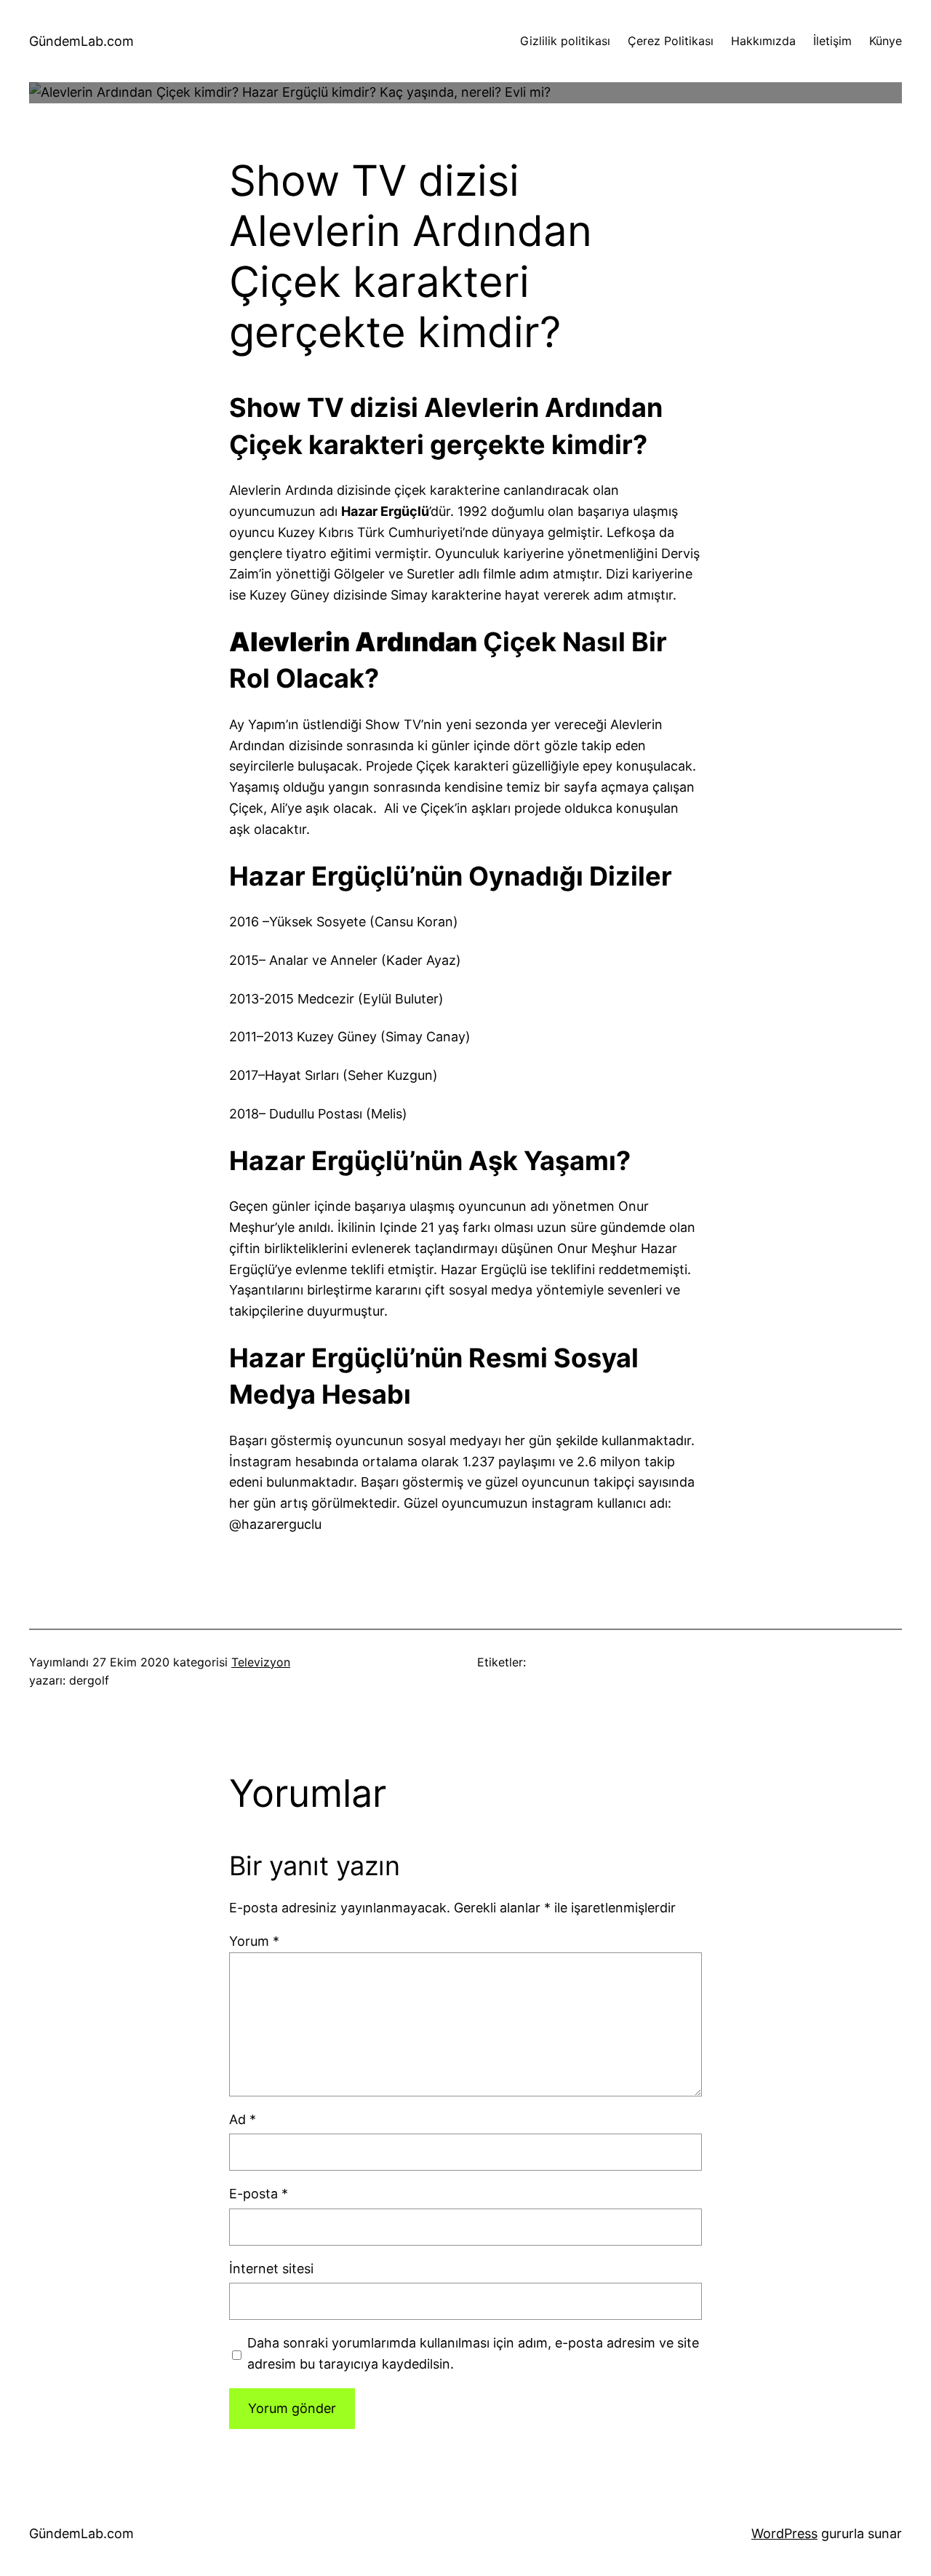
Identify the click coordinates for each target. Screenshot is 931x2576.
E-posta (259, 2194)
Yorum (254, 1941)
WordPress (784, 2533)
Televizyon (261, 1662)
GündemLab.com (81, 41)
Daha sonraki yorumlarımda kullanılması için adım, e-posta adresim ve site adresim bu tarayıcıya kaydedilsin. (473, 2353)
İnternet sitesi (271, 2269)
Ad (243, 2119)
